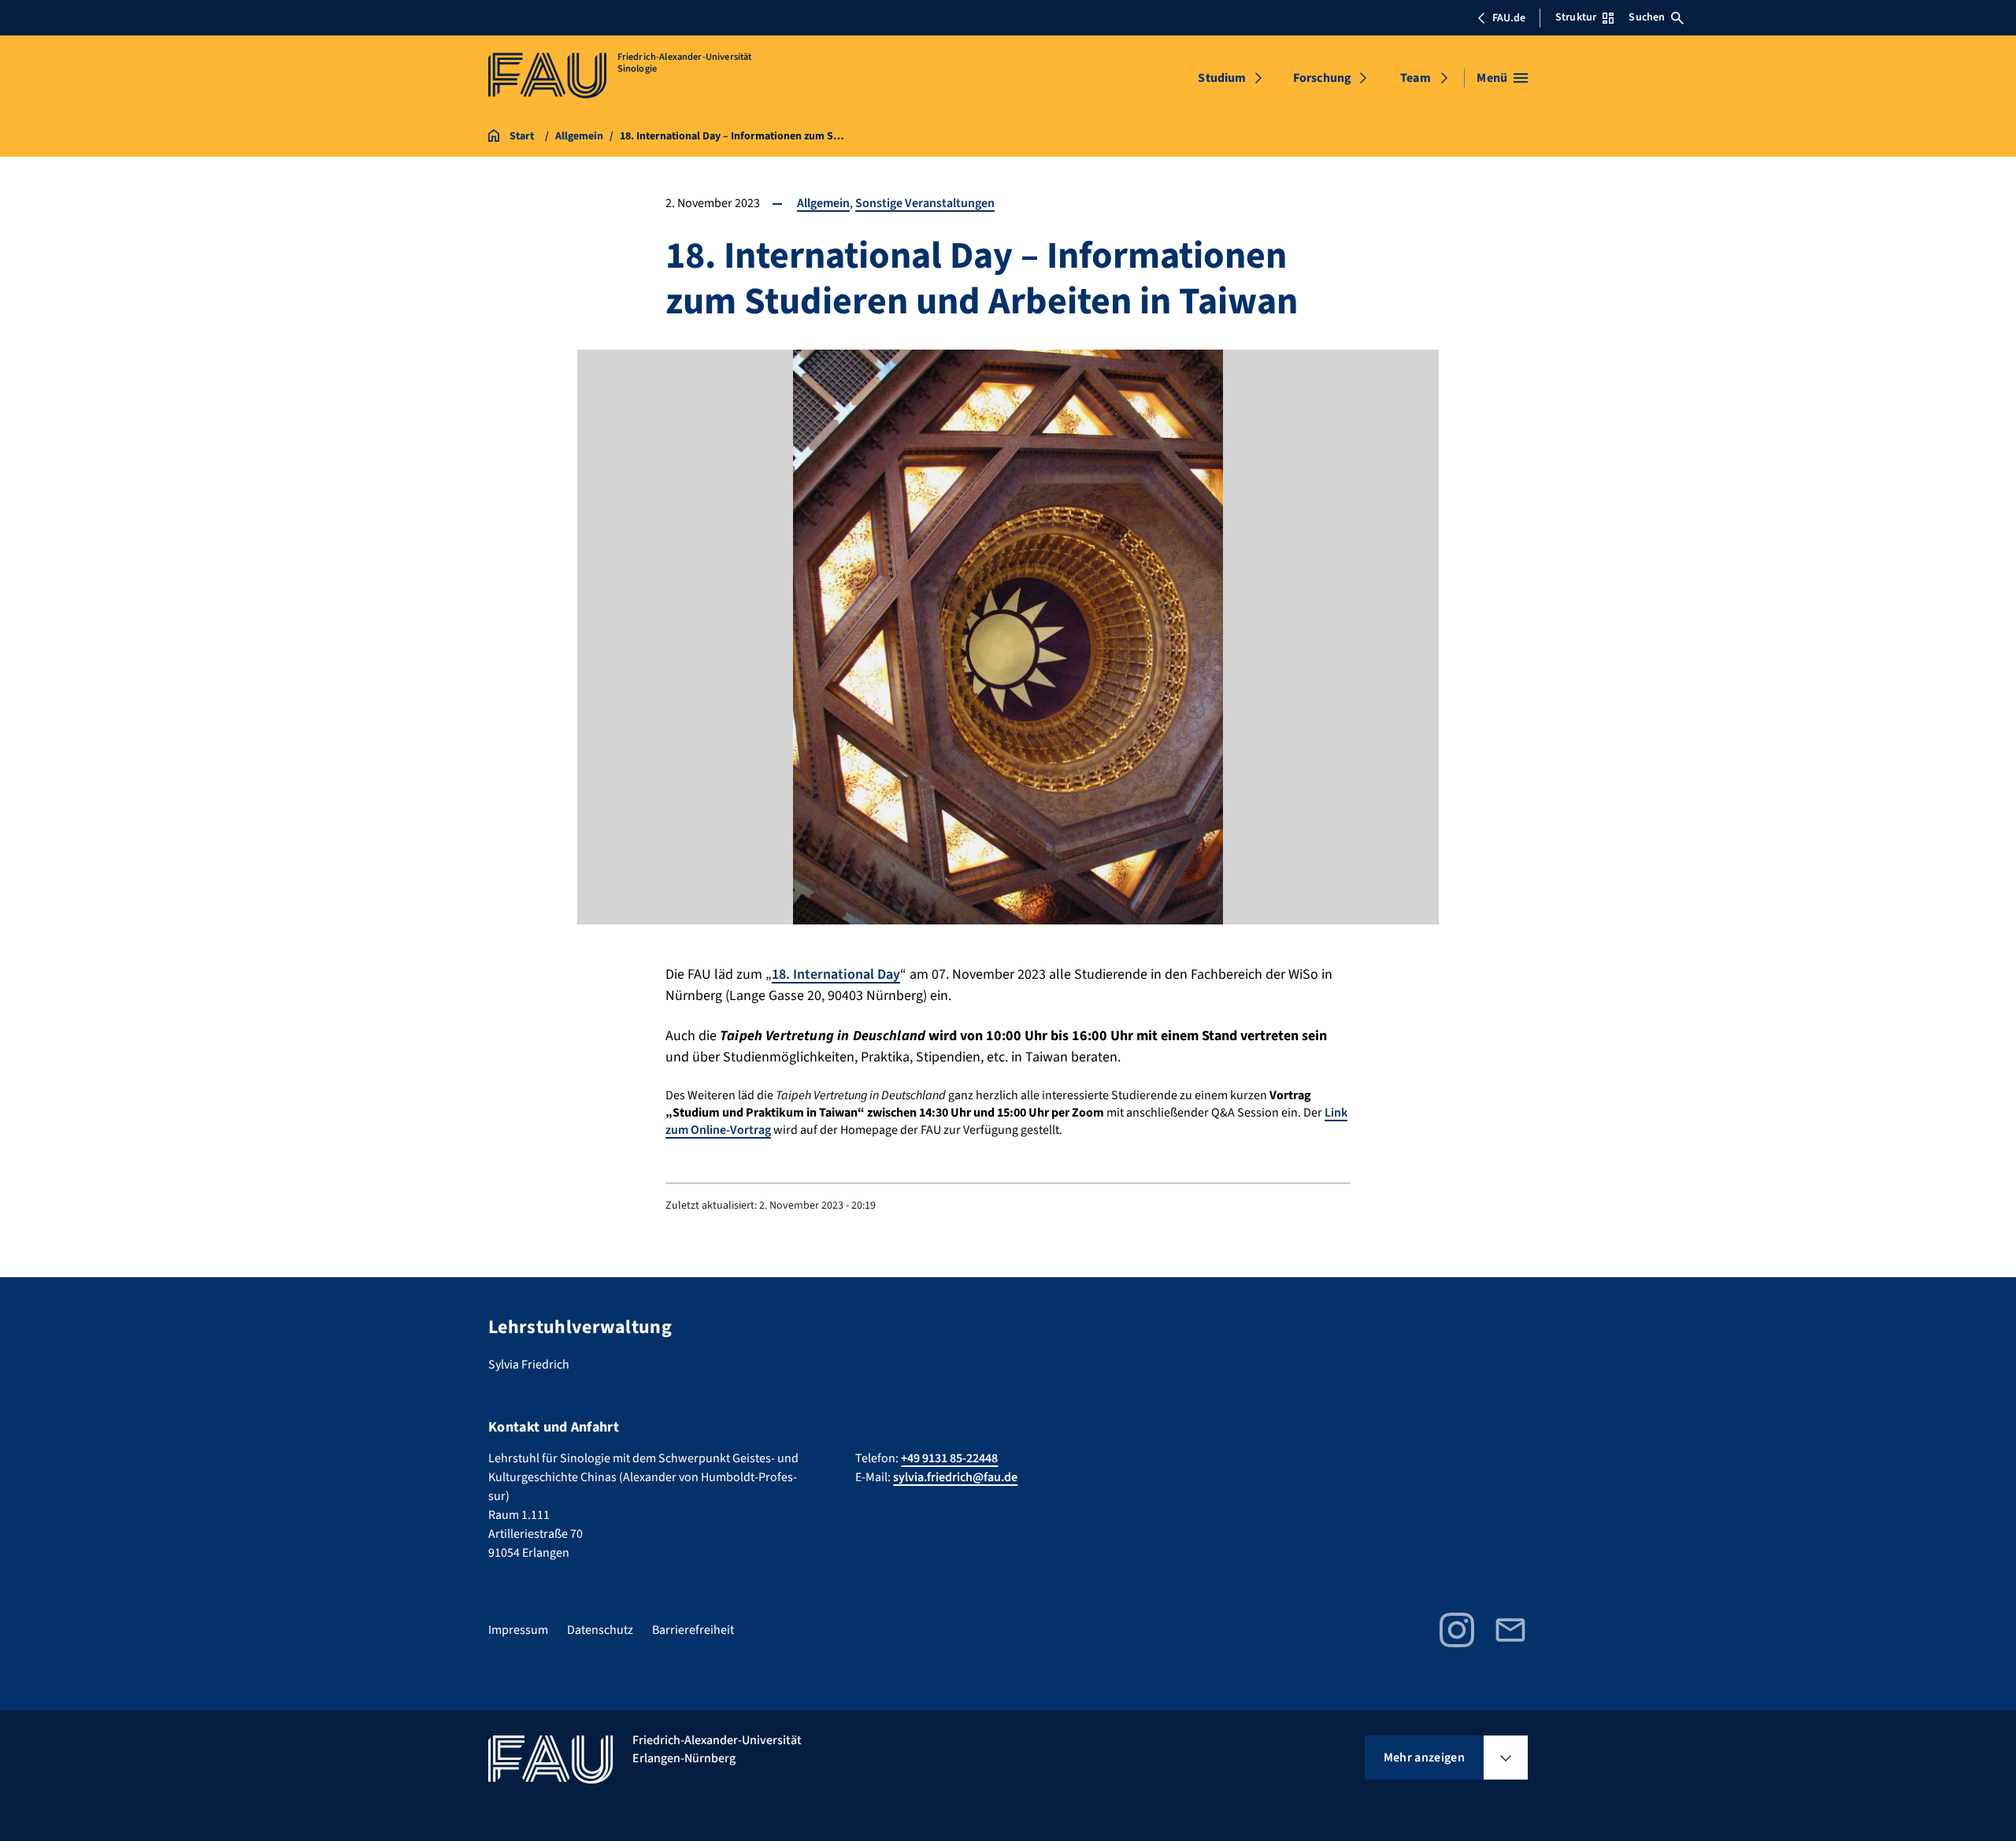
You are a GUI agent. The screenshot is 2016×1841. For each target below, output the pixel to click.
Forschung (1322, 78)
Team (1416, 78)
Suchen (1647, 17)
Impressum (518, 1630)
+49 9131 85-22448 (949, 1458)
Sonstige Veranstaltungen (925, 203)
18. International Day (836, 974)
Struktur (1576, 17)
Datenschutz (600, 1630)
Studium (1222, 78)
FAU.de (1509, 18)
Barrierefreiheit (693, 1630)
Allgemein (823, 203)
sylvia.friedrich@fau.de (955, 1477)
